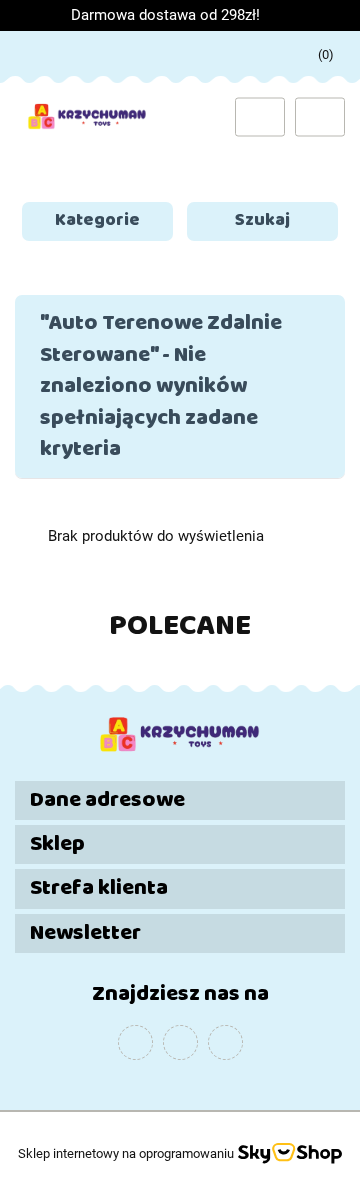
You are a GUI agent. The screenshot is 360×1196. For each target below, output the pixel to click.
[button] (180, 800)
